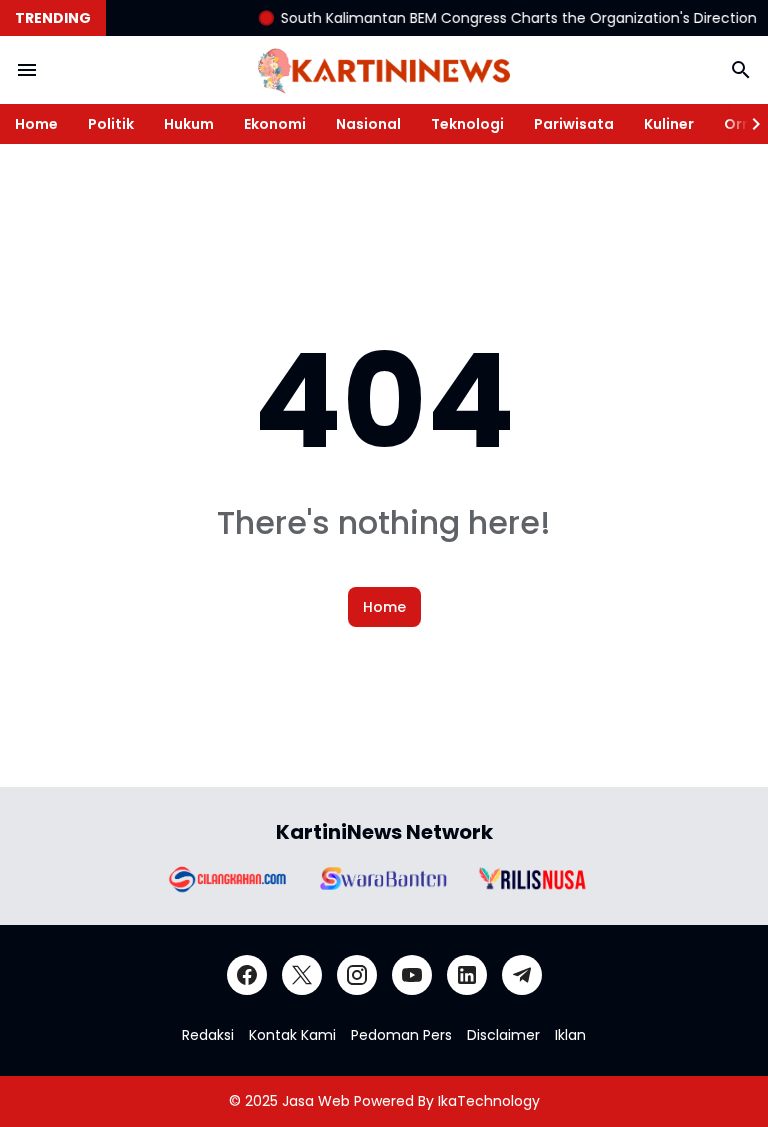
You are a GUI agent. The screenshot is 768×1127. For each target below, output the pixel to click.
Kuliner (669, 124)
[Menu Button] (27, 70)
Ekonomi (275, 124)
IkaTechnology (489, 1101)
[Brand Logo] (226, 878)
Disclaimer (503, 1035)
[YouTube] (412, 975)
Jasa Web (316, 1101)
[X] (302, 975)
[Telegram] (522, 975)
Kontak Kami (292, 1035)
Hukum (189, 124)
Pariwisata (574, 124)
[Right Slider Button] (748, 124)
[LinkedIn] (467, 975)
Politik (111, 124)
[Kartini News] (384, 70)
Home (36, 124)
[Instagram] (357, 975)
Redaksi (208, 1035)
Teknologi (467, 124)
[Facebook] (247, 975)
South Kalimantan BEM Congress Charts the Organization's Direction (510, 18)
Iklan (570, 1035)
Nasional (368, 124)
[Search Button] (741, 70)
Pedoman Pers (401, 1035)
